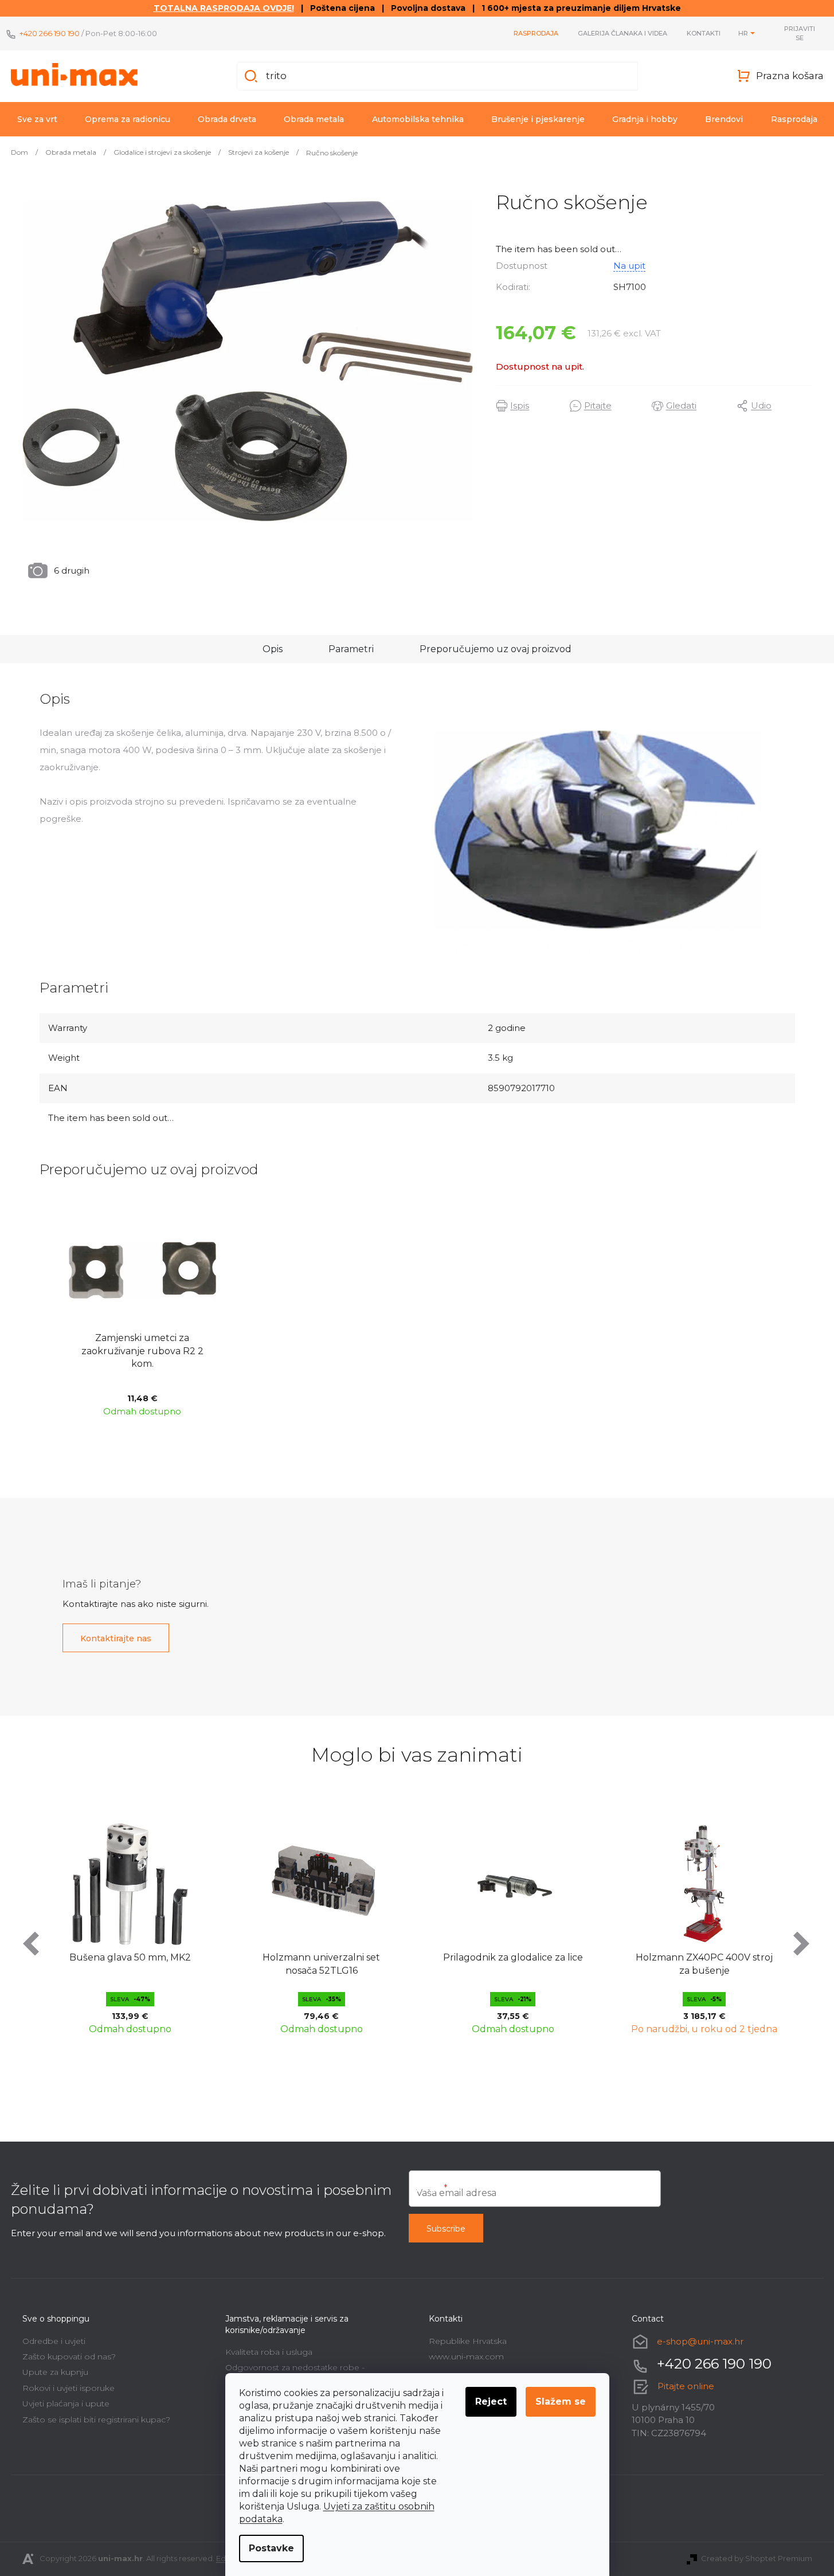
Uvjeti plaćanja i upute (66, 2404)
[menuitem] (37, 119)
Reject (491, 2401)
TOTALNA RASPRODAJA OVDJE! (224, 8)
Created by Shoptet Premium (757, 2558)
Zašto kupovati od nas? (69, 2357)
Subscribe (446, 2229)
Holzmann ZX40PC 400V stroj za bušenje (587, 1964)
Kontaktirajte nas (116, 1638)
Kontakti (704, 33)
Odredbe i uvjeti (54, 2341)
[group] (204, 1926)
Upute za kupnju (55, 2372)
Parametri (351, 649)
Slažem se (561, 2401)
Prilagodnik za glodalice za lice (396, 1957)
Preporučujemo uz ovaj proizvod (496, 649)
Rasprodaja (536, 33)
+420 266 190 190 (50, 33)
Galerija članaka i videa (622, 33)
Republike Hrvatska (468, 2341)
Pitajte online (686, 2386)
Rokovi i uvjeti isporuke (68, 2388)
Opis (273, 649)
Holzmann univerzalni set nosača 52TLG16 (204, 1964)
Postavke (271, 2548)
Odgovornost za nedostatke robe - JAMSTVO (295, 2372)
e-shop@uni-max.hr (700, 2341)
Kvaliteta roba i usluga (269, 2352)
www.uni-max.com (466, 2357)
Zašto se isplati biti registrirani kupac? (96, 2420)
